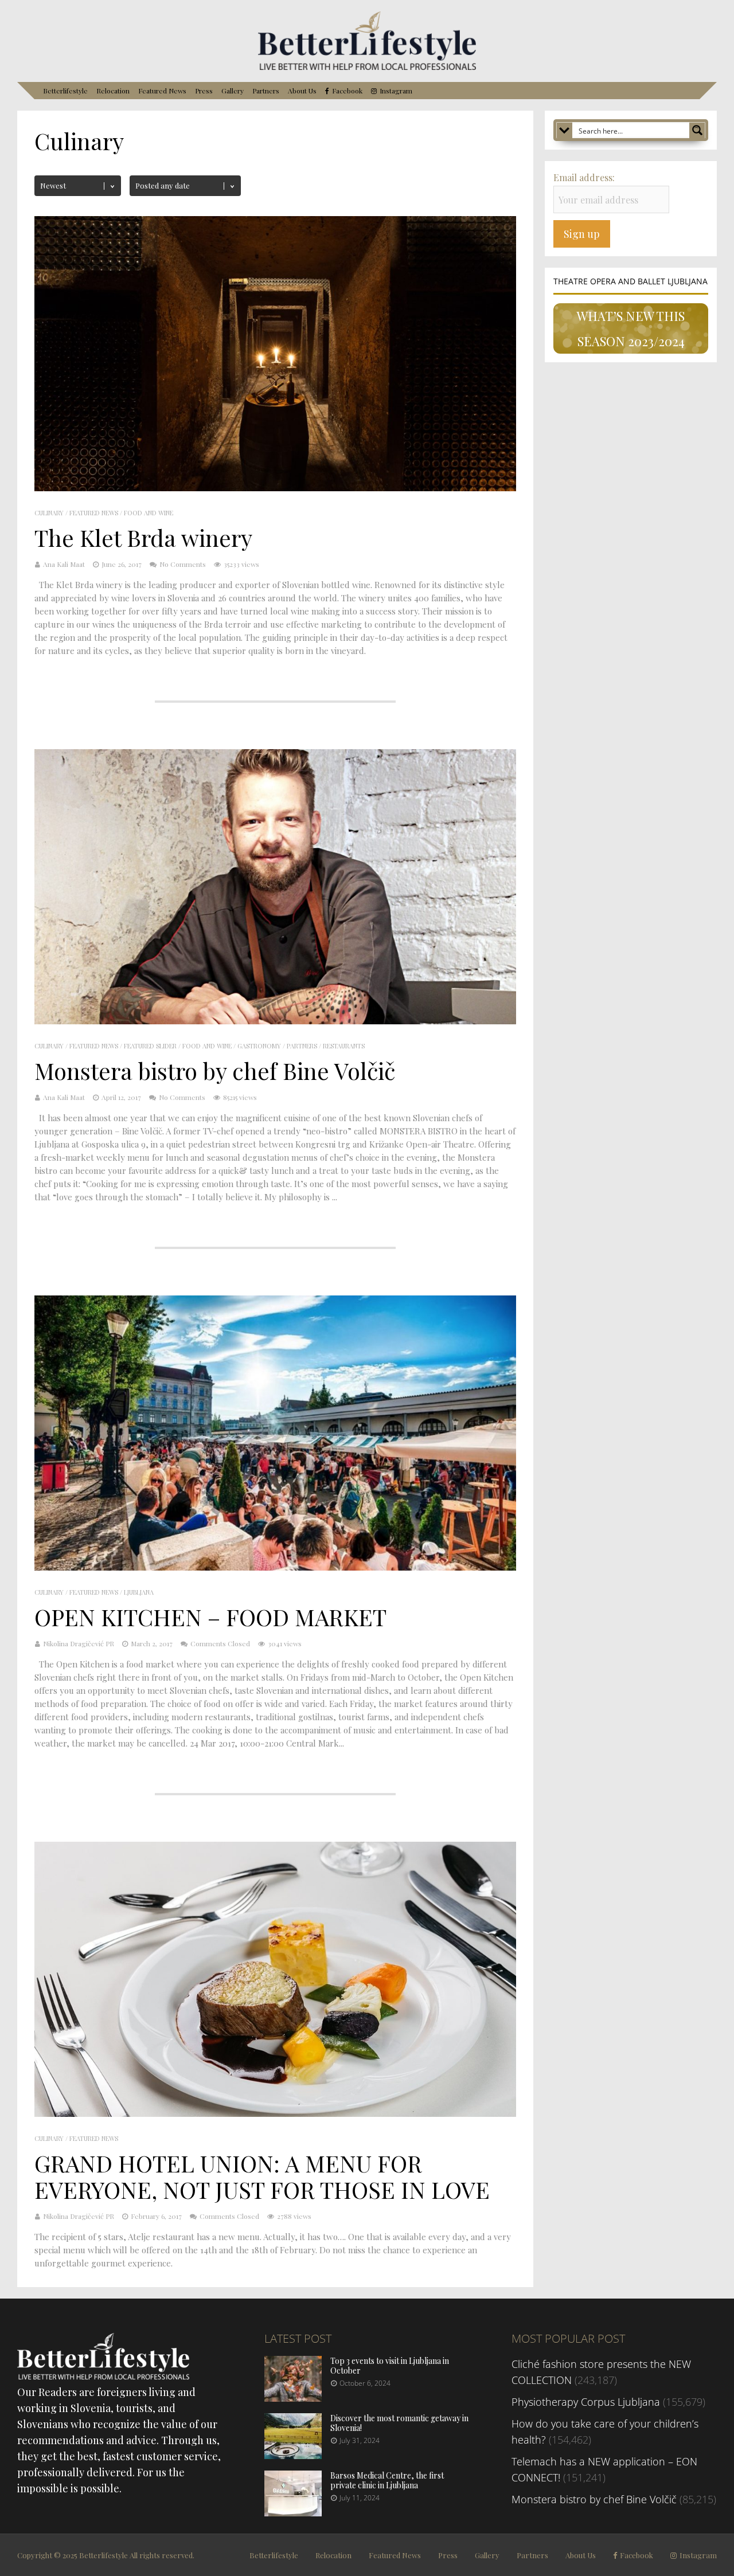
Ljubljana (139, 1592)
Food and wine (149, 513)
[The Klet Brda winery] (275, 488)
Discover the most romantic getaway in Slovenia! (399, 2423)
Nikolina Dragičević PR (79, 1643)
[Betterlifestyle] (367, 68)
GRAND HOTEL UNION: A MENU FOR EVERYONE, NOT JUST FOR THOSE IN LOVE (262, 2176)
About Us (302, 91)
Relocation (113, 91)
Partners (266, 91)
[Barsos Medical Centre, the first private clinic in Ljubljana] (293, 2512)
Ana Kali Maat (64, 564)
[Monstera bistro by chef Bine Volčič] (275, 1021)
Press (204, 91)
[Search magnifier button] (697, 130)
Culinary (49, 513)
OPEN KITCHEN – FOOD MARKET (210, 1617)
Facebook (347, 91)
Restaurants (344, 1046)
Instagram (396, 91)
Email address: (584, 177)
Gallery (233, 91)
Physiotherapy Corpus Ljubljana (586, 2402)
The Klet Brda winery (143, 537)
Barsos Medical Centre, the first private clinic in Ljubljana (387, 2480)
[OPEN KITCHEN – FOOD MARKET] (275, 1567)
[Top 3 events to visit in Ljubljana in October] (293, 2398)
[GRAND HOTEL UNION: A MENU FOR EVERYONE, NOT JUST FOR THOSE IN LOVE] (275, 2113)
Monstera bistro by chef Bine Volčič (215, 1070)
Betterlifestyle (65, 91)
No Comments (183, 564)
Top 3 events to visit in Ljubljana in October (390, 2366)
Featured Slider (150, 1046)
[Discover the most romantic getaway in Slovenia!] (293, 2455)
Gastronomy (259, 1046)
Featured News (162, 91)
